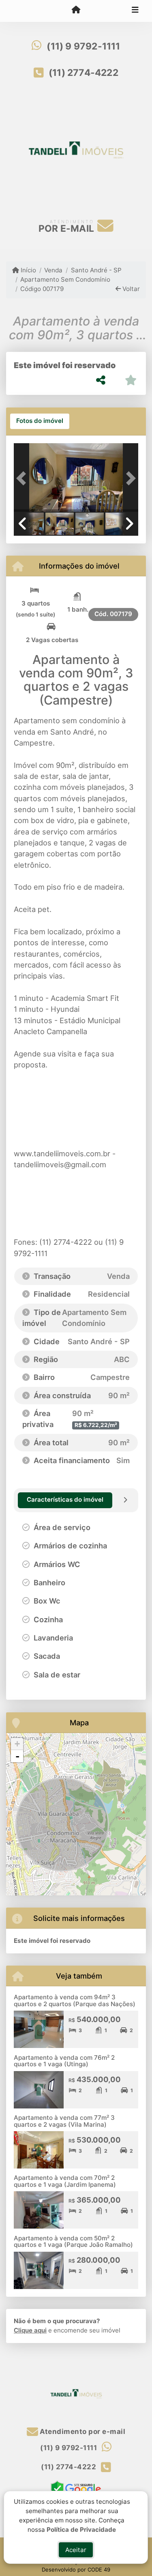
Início (28, 270)
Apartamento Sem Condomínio (65, 279)
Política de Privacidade (82, 2529)
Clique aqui (30, 2330)
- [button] (17, 1756)
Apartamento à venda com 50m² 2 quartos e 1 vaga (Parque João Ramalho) (73, 2242)
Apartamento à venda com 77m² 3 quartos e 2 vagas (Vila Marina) (64, 2121)
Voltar (130, 289)
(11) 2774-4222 (83, 73)
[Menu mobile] (76, 11)
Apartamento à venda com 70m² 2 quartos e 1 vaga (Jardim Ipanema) (65, 2181)
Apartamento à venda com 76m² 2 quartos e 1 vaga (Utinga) (64, 2061)
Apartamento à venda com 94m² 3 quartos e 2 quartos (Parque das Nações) (75, 2000)
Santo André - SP (96, 270)
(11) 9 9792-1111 (83, 46)
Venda (53, 270)
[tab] (40, 421)
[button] (23, 478)
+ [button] (17, 1744)
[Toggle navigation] (135, 11)
